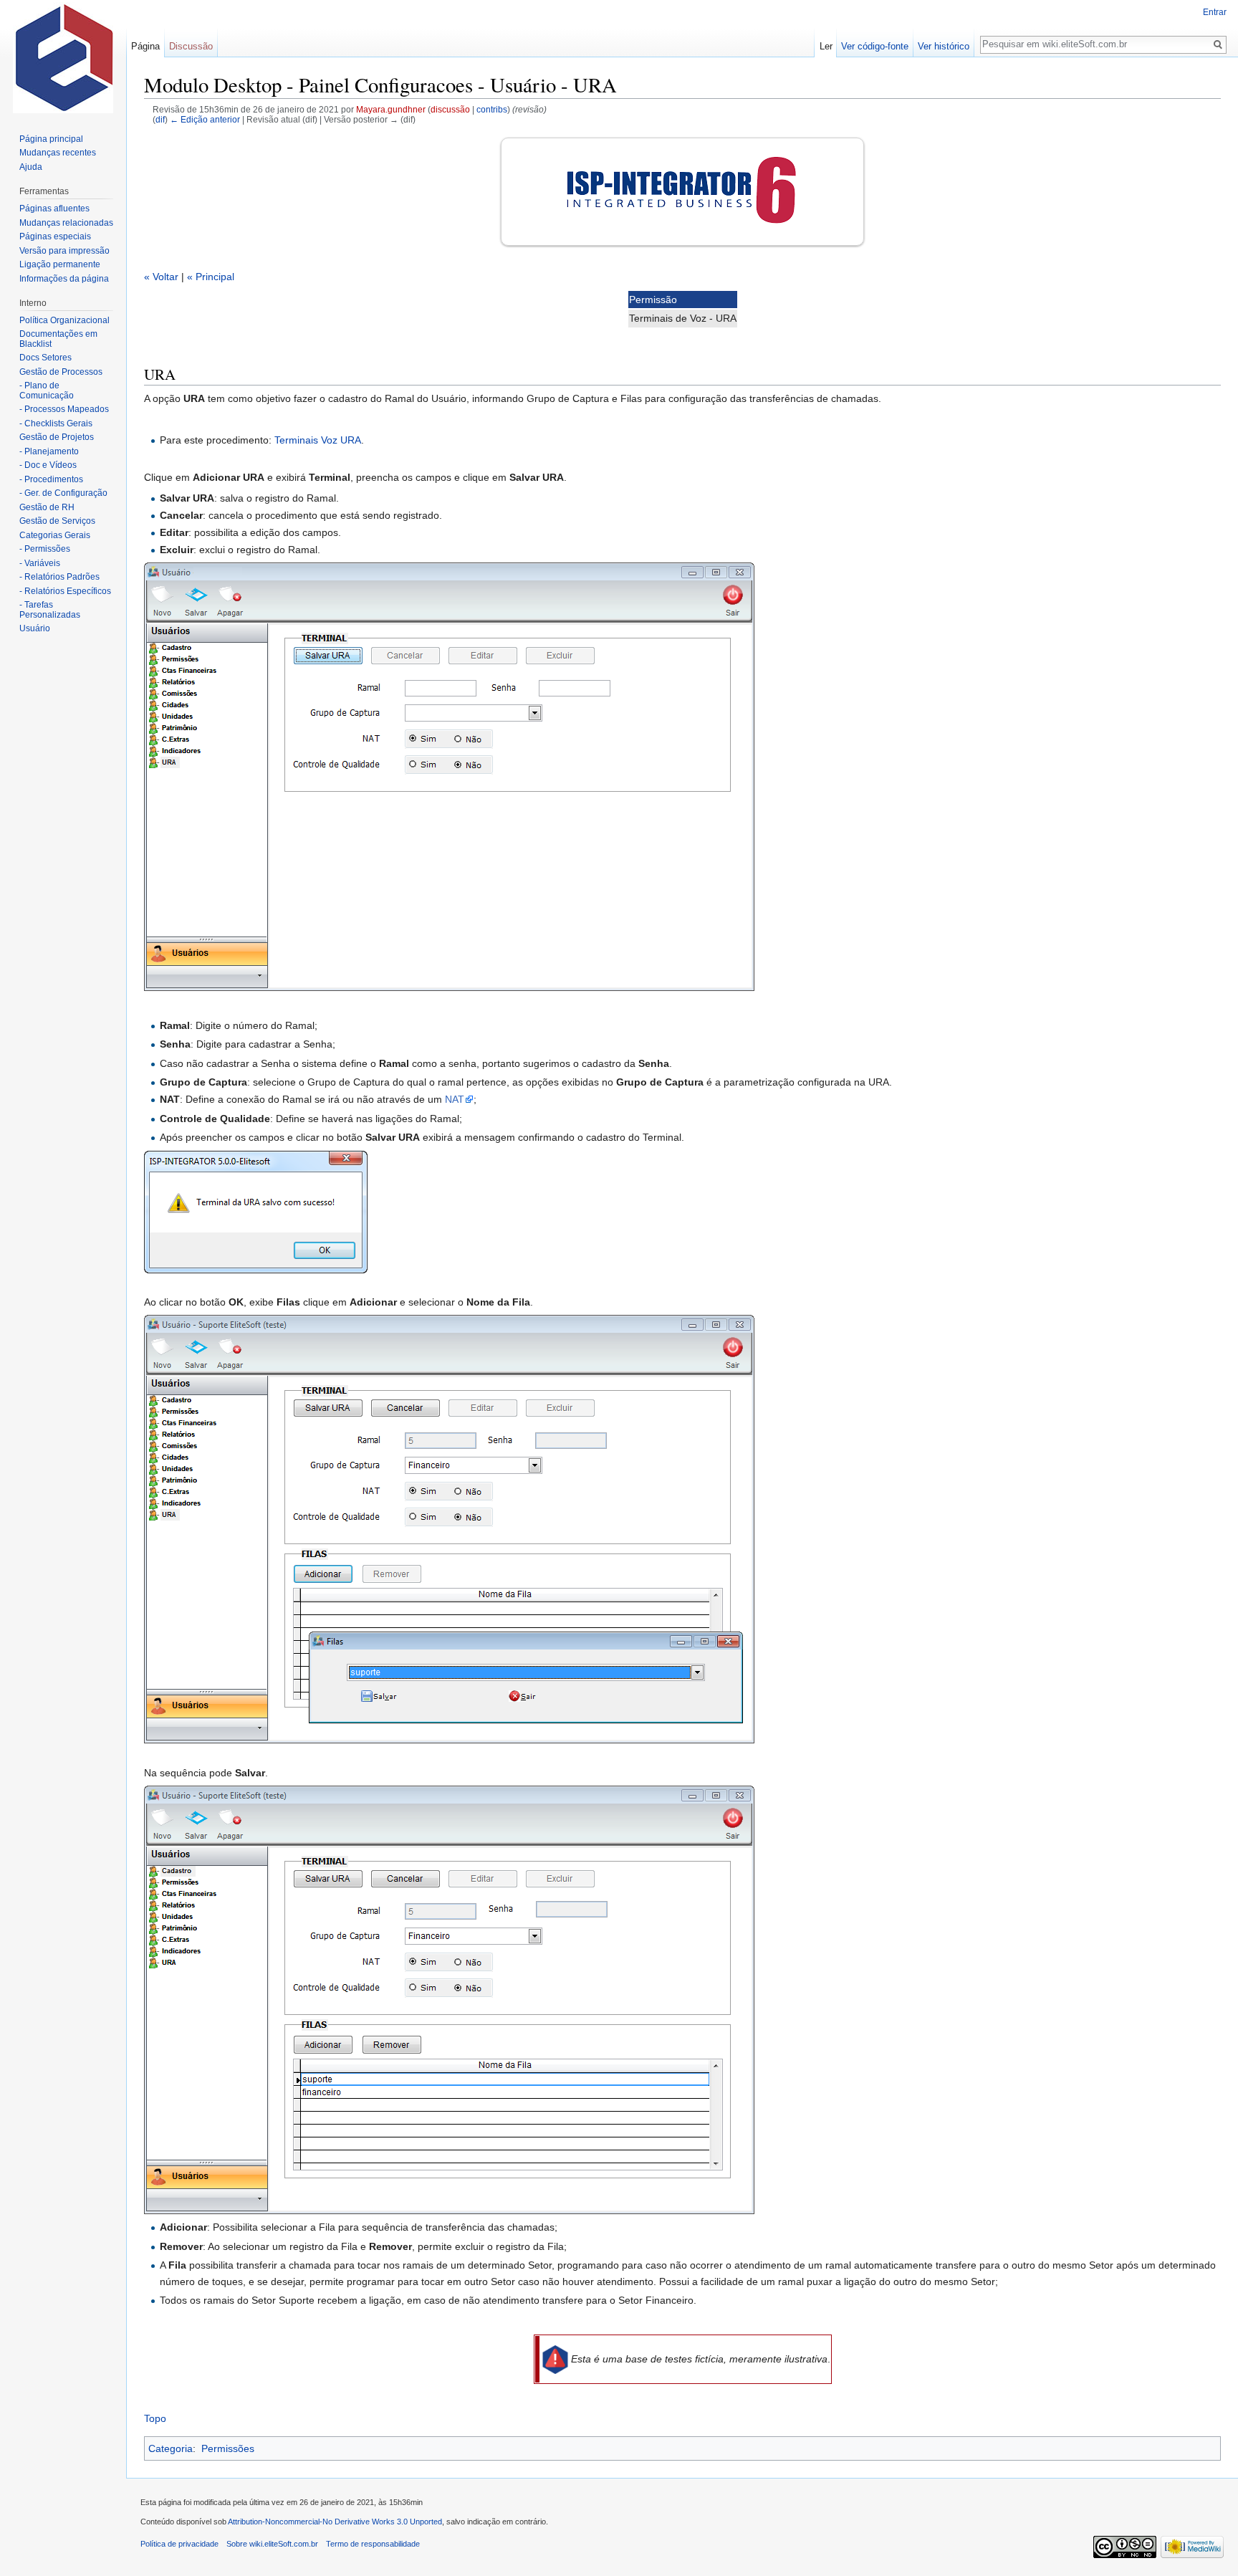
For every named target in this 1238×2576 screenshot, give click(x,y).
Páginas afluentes (54, 209)
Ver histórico (944, 46)
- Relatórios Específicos (65, 591)
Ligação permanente (60, 264)
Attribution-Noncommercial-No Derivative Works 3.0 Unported (335, 2522)
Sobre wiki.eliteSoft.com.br (272, 2544)
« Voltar (161, 277)
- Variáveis (40, 563)
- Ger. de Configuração (63, 493)
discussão (450, 109)
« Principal (211, 277)
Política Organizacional (64, 320)
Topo (155, 2418)
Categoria (171, 2448)
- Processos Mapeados (64, 409)
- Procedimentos (51, 479)
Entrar (1215, 12)
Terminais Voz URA (318, 440)
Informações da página (64, 279)
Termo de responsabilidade (373, 2544)
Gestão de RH (47, 507)
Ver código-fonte (875, 46)
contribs (492, 109)
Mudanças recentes (58, 153)
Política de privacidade (179, 2544)
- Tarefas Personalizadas (50, 610)
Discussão (191, 46)
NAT (455, 1099)
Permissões (228, 2448)
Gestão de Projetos (57, 437)
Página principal (51, 139)
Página (145, 46)
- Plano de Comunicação (47, 391)
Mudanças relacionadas (66, 223)
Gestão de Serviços (57, 521)
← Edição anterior (205, 119)
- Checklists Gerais (56, 423)
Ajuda (31, 167)
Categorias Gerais (55, 535)
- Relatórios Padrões (59, 577)
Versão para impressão (64, 251)
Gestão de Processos (61, 372)
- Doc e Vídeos (48, 465)
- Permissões (45, 549)
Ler (826, 46)
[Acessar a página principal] (63, 57)
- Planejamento (49, 451)
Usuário (35, 628)
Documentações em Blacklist (58, 339)
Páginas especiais (55, 236)
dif (160, 119)
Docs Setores (45, 358)
